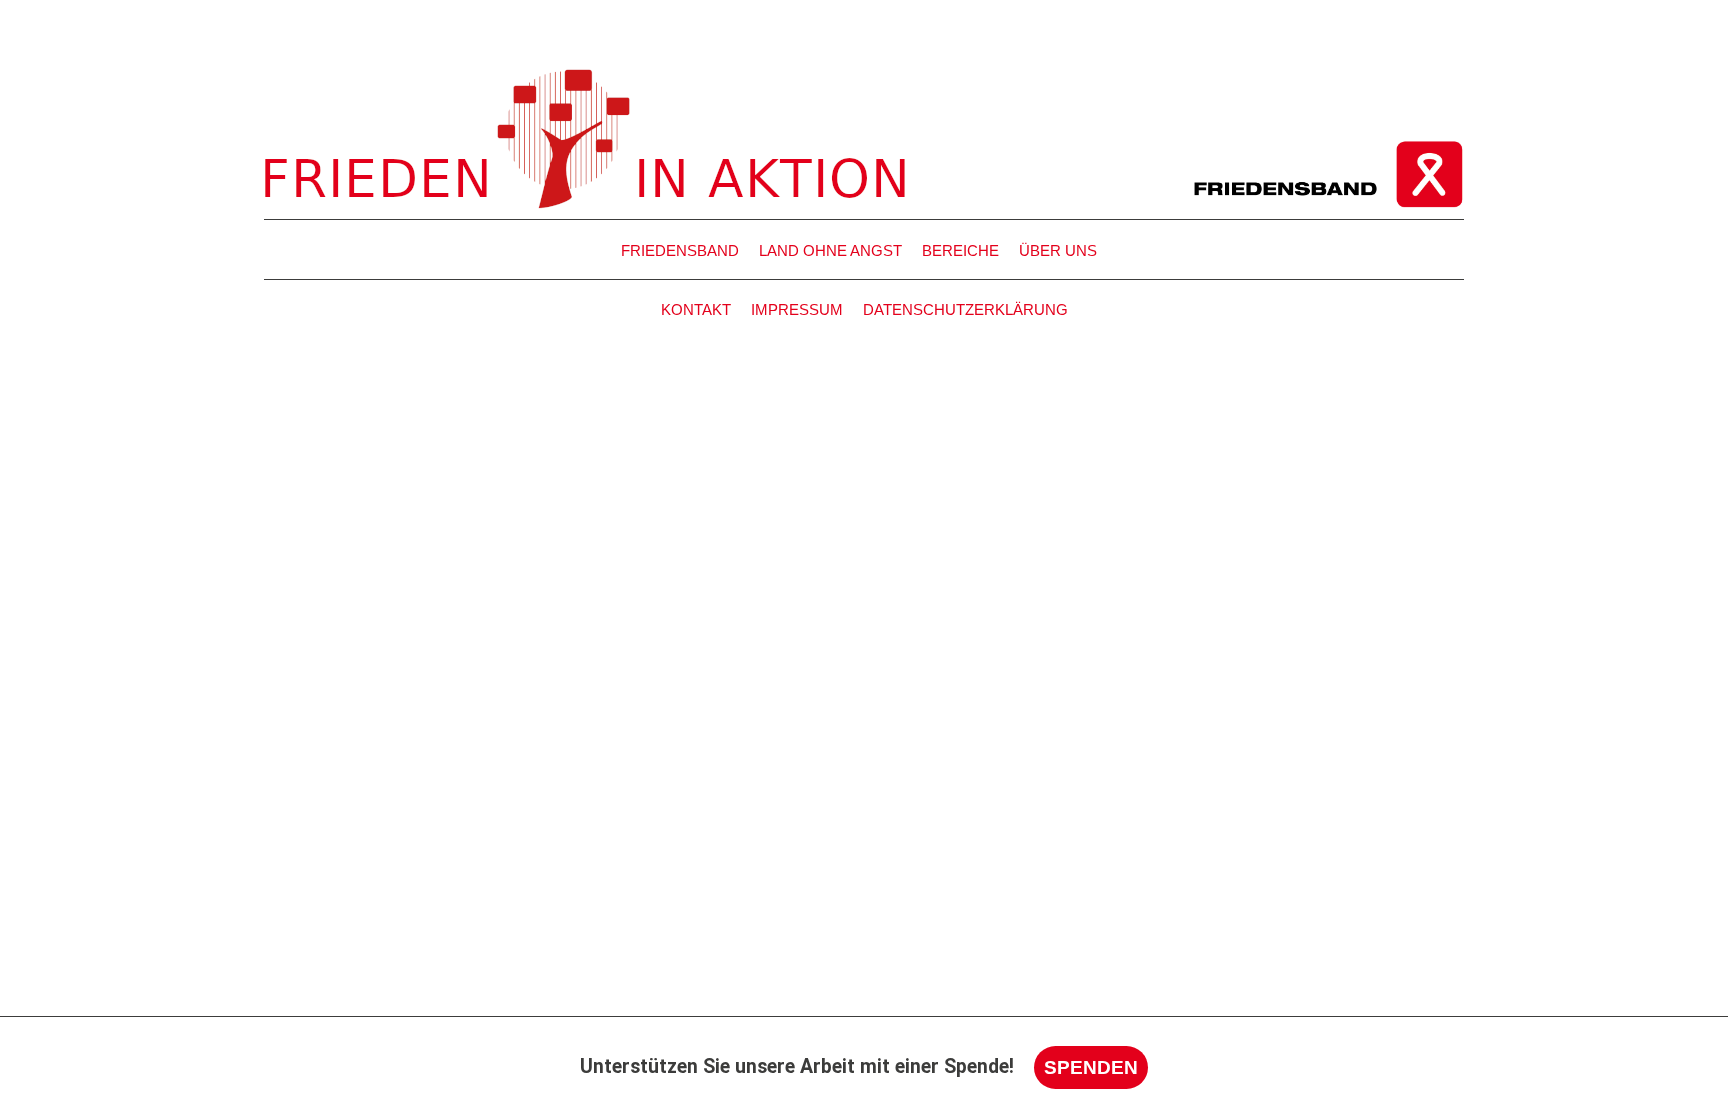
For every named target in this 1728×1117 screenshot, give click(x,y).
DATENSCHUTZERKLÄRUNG (965, 309)
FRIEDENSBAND (680, 250)
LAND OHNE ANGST (830, 250)
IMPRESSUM (797, 309)
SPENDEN (1091, 1067)
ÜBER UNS (1058, 250)
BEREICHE (960, 250)
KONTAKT (696, 309)
